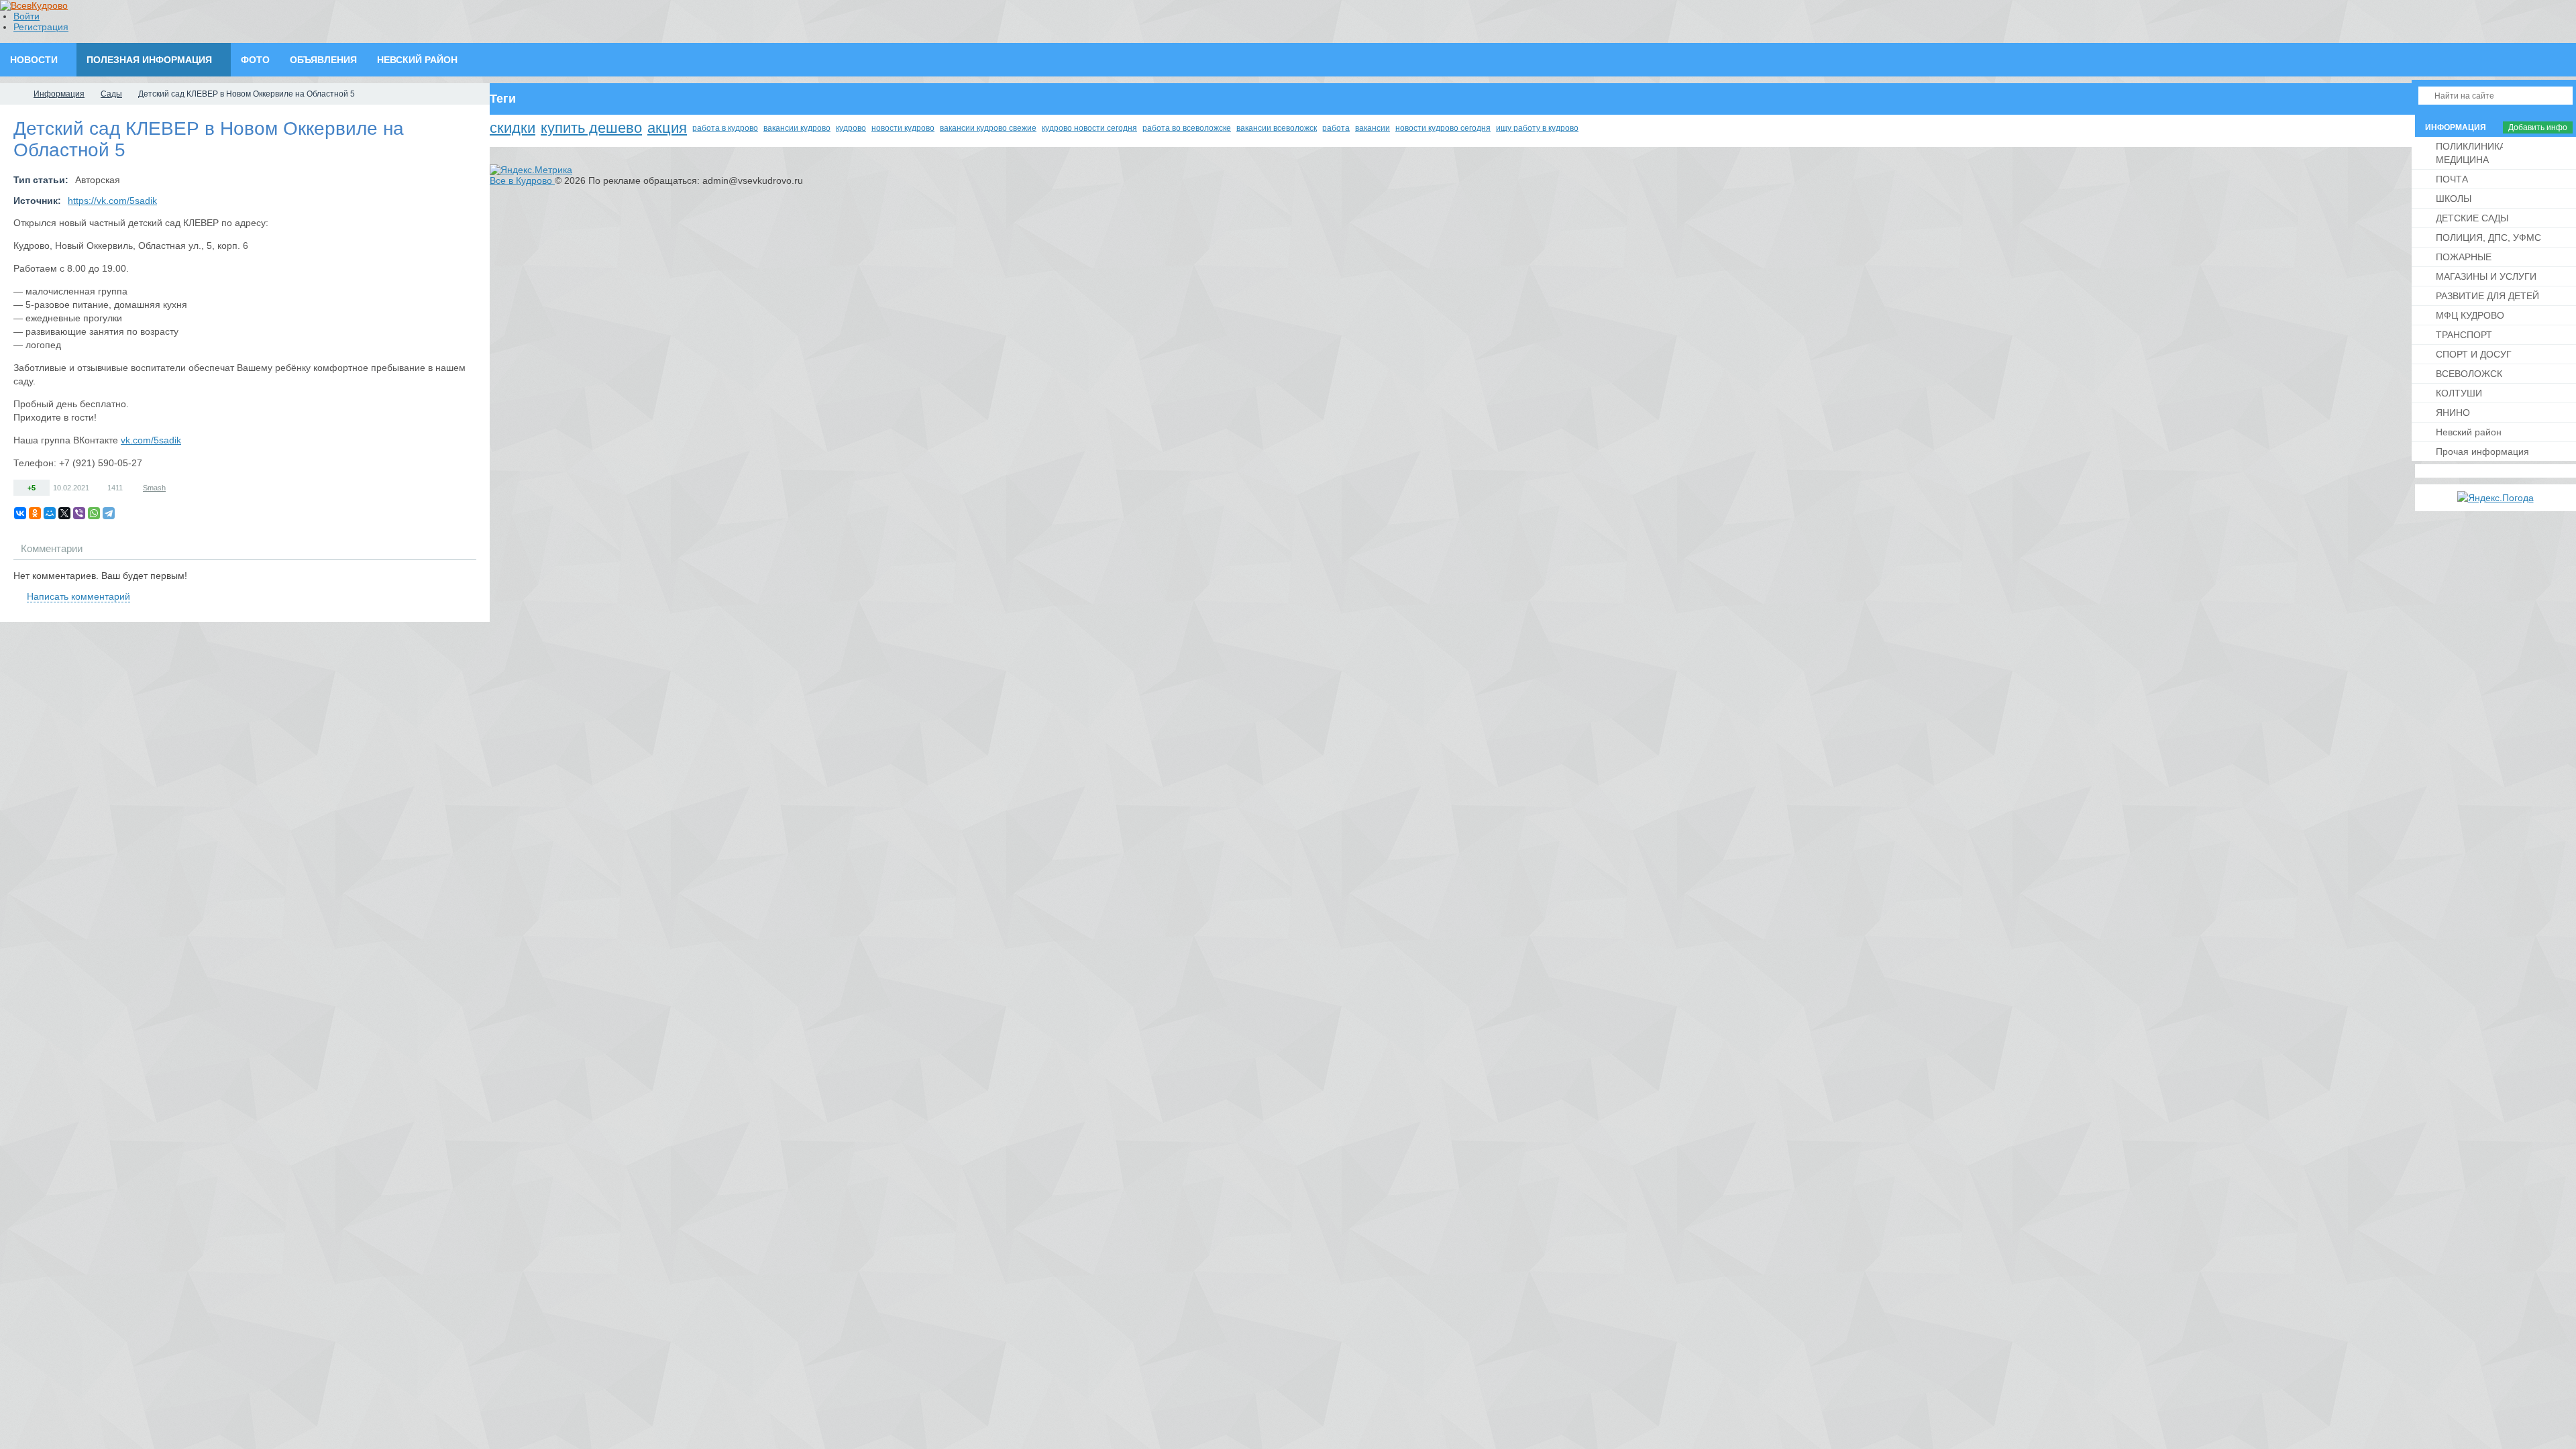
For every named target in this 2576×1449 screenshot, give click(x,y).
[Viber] (79, 513)
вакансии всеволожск (1277, 128)
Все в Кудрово (522, 180)
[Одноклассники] (35, 513)
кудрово (851, 128)
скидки (513, 128)
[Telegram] (109, 513)
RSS (471, 580)
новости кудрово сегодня (1443, 128)
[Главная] (12, 94)
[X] (64, 513)
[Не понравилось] (43, 487)
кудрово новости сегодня (1089, 128)
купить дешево (591, 128)
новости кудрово (903, 128)
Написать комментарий (78, 596)
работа (1336, 128)
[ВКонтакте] (20, 513)
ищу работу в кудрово (1537, 128)
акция (667, 128)
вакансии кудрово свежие (988, 128)
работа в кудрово (725, 128)
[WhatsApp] (94, 513)
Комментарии (52, 548)
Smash (154, 488)
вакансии (1373, 128)
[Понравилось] (20, 487)
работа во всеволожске (1187, 128)
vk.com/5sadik (151, 440)
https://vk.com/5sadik (112, 201)
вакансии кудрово (797, 128)
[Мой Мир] (50, 513)
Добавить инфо (2538, 127)
